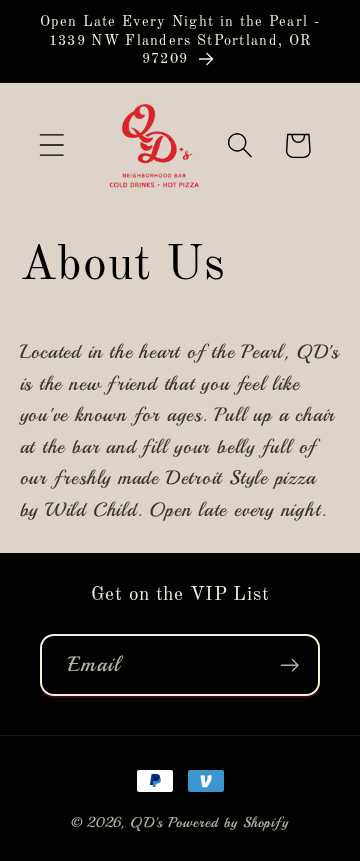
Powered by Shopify (228, 822)
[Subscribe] (289, 665)
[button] (51, 145)
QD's (146, 822)
